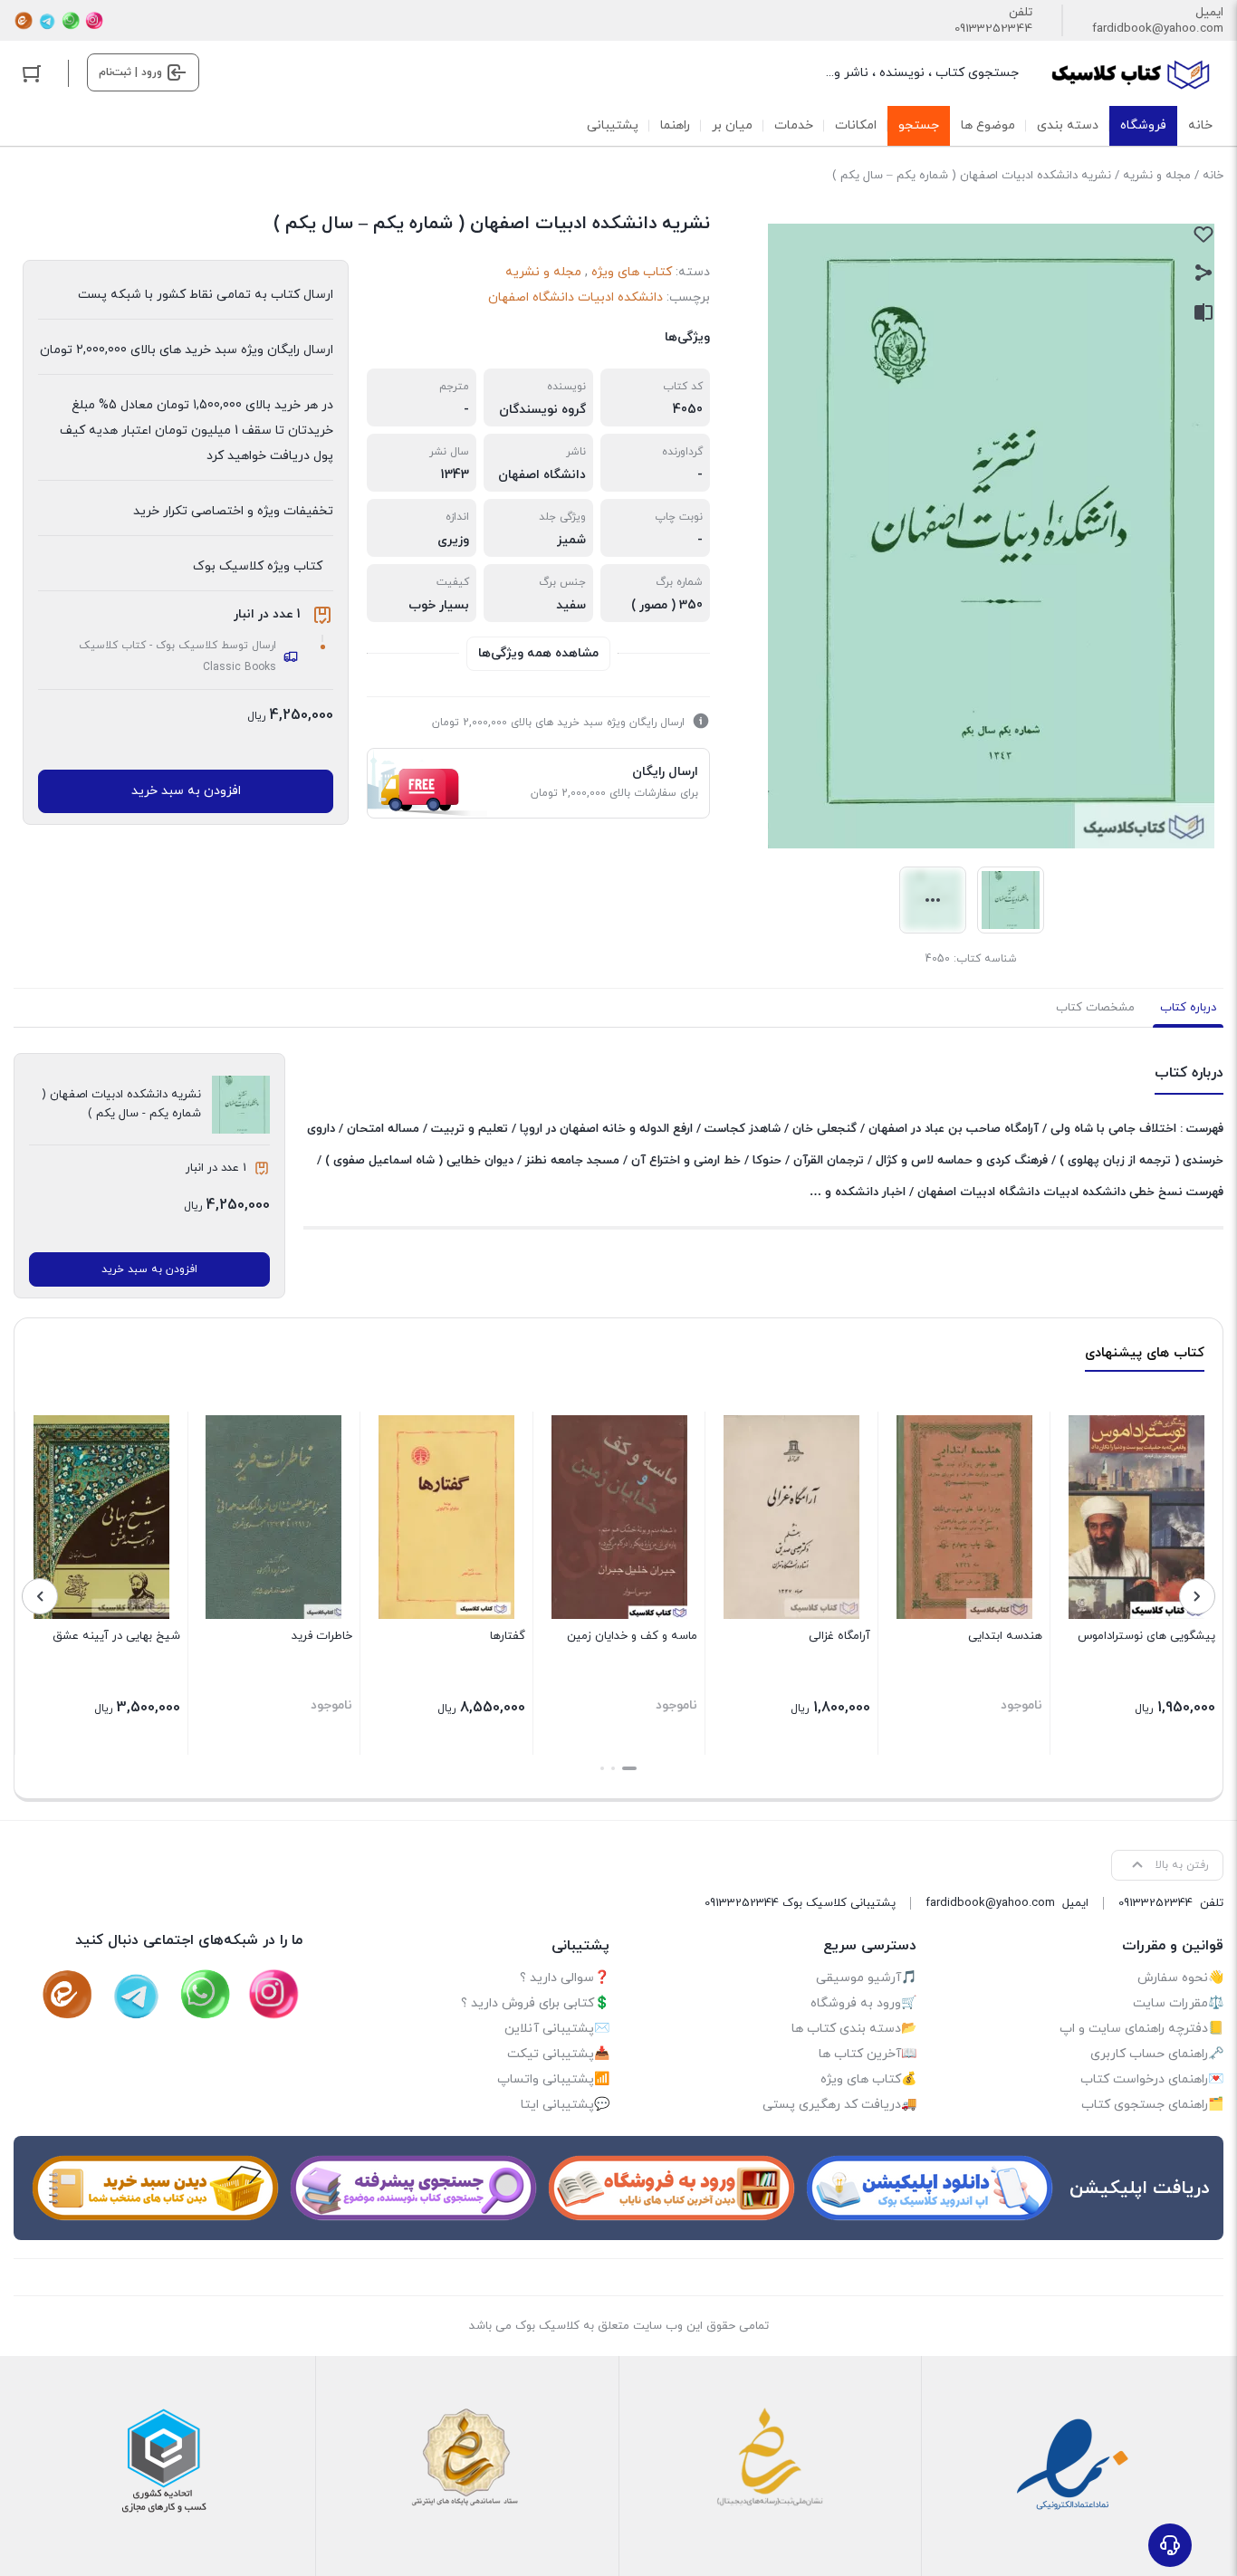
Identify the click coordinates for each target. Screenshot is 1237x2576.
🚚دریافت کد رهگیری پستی (839, 2105)
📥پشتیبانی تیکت (558, 2054)
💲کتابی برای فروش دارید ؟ (535, 2003)
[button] (629, 1768)
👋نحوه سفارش (1180, 1978)
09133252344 (993, 29)
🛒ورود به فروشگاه (863, 2003)
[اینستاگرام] (94, 21)
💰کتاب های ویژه (868, 2079)
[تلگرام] (47, 21)
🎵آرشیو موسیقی (866, 1978)
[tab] (1188, 1008)
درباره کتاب (1188, 1008)
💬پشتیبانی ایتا (565, 2105)
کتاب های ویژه (632, 272)
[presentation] (1197, 1596)
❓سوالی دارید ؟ (565, 1978)
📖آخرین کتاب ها (868, 2054)
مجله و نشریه (1157, 176)
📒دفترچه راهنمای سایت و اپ (1141, 2029)
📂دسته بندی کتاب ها (854, 2029)
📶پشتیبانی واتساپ (553, 2079)
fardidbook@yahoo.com (1158, 29)
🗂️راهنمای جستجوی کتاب (1152, 2105)
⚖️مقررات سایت (1178, 2003)
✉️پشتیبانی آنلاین (557, 2029)
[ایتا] (24, 21)
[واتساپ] (71, 21)
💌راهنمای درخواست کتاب (1152, 2079)
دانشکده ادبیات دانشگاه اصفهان (575, 297)
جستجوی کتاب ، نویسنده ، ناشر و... (922, 73)
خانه (1213, 176)
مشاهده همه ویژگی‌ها (538, 653)
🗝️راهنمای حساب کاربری (1157, 2054)
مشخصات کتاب (1095, 1008)
